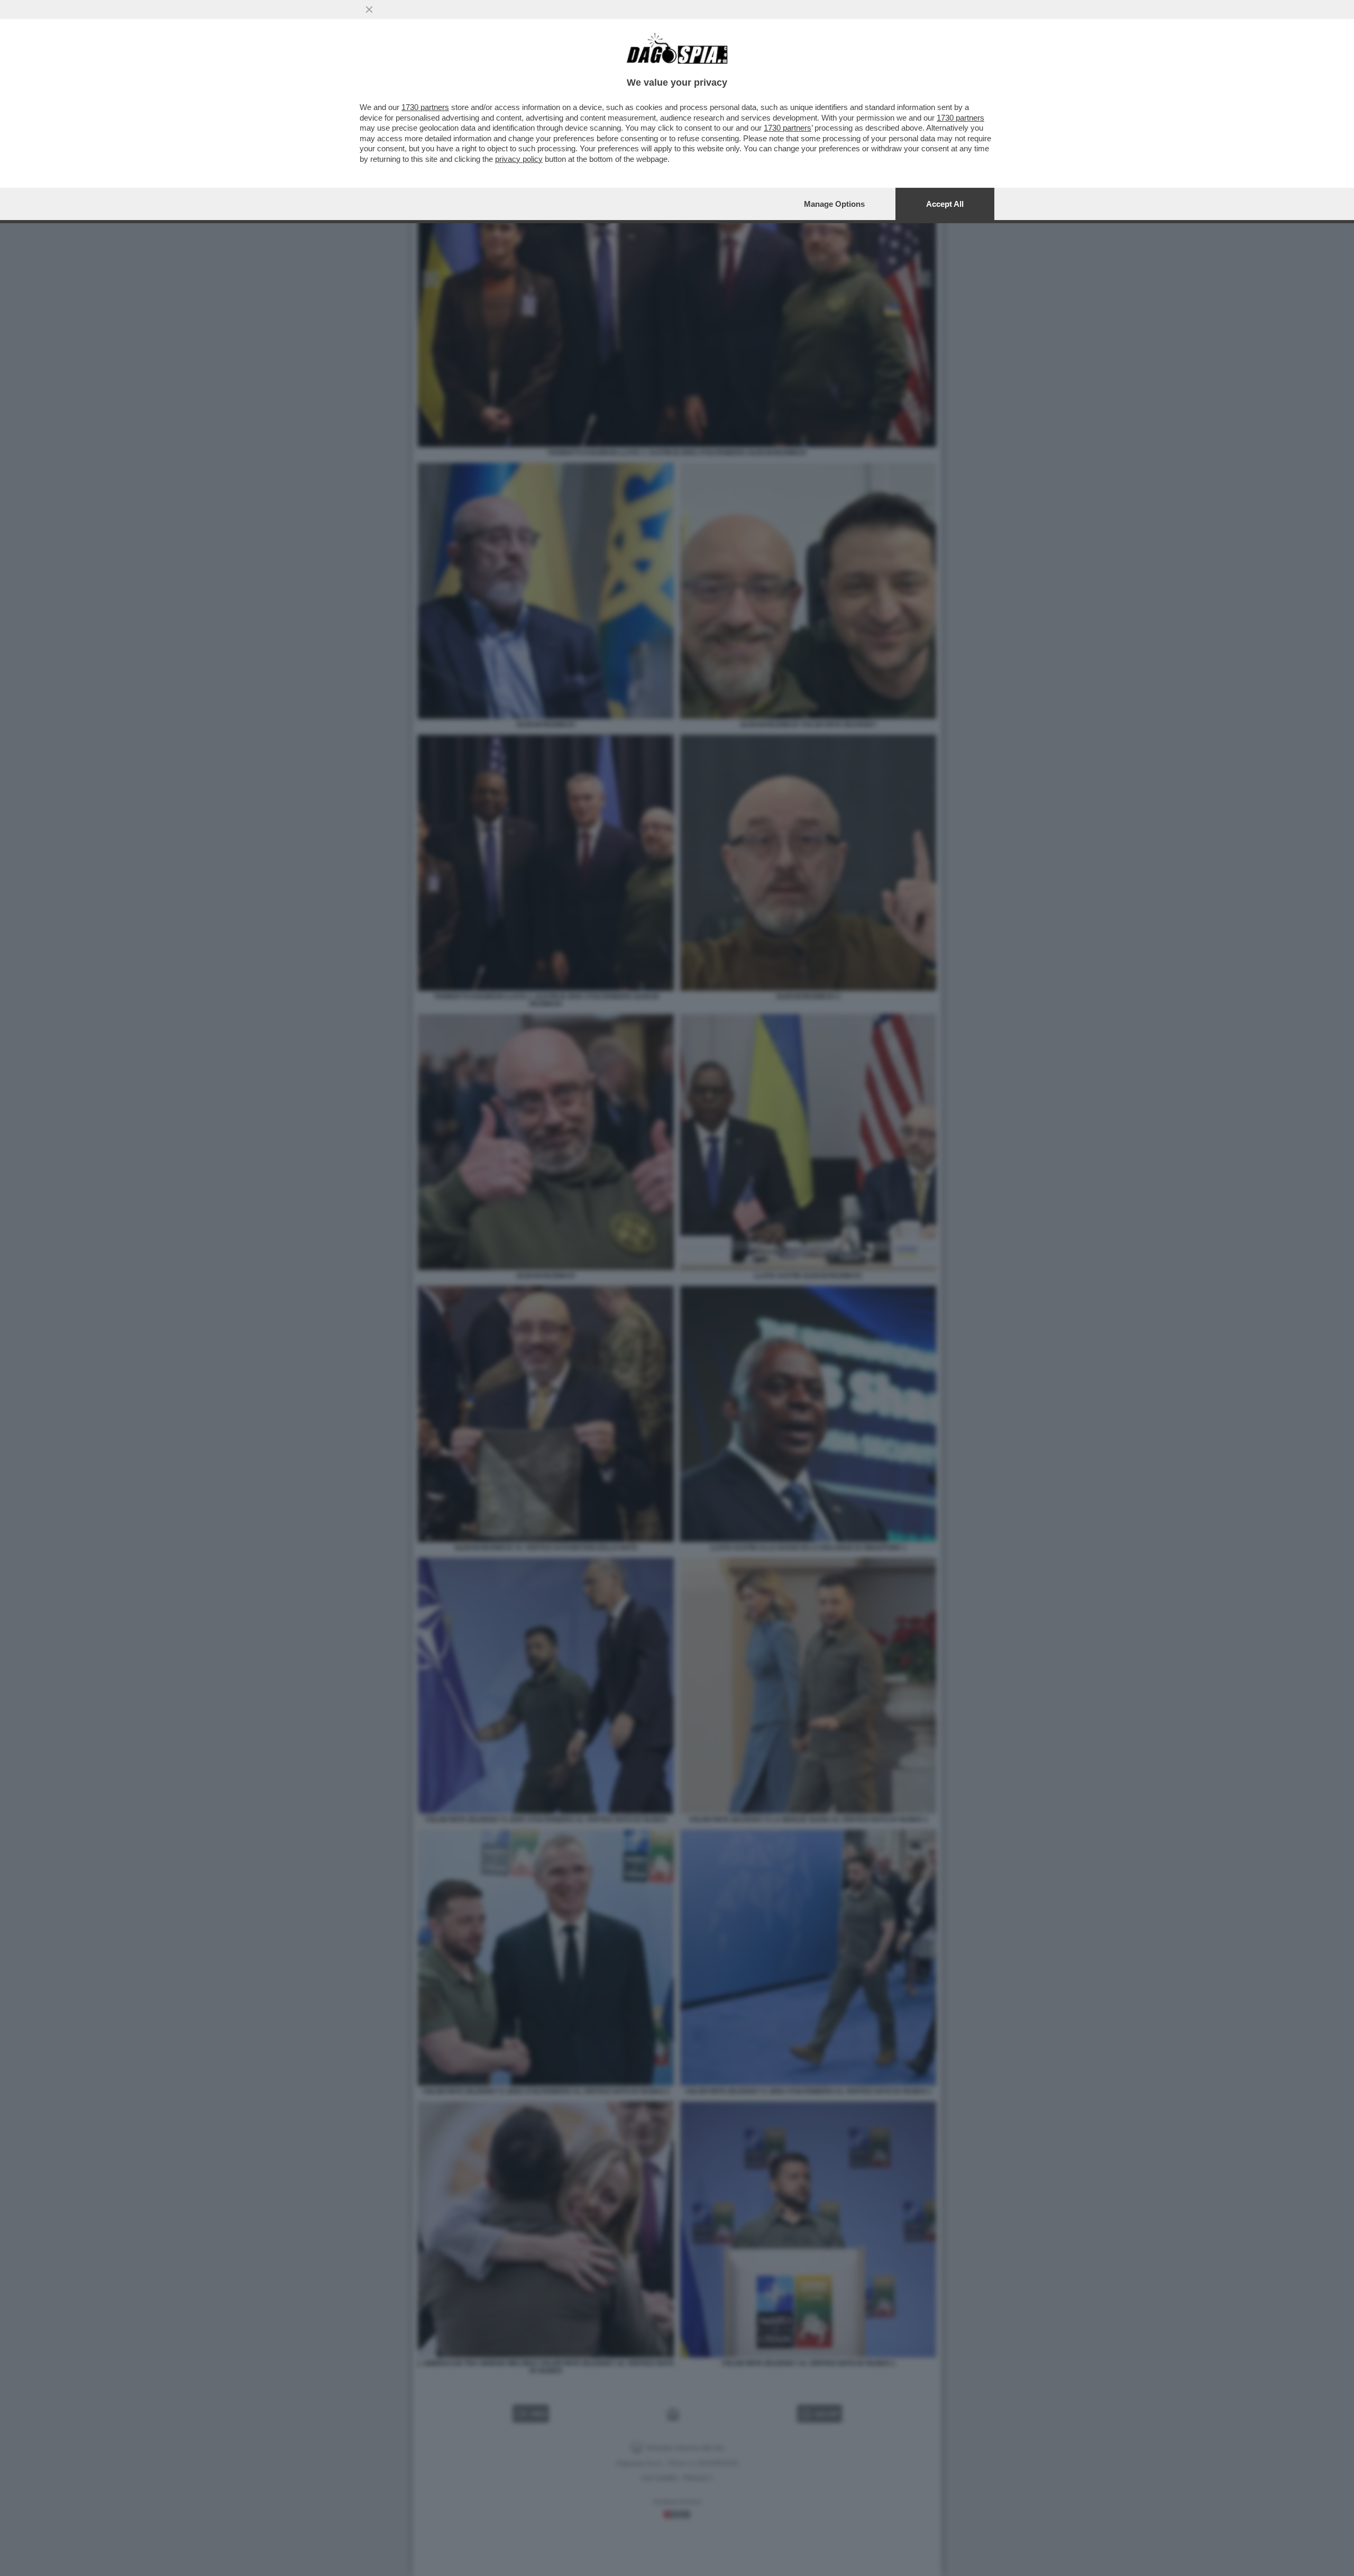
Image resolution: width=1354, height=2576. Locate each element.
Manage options (834, 204)
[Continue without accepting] (369, 10)
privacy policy (519, 159)
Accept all (945, 204)
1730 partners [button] (425, 107)
